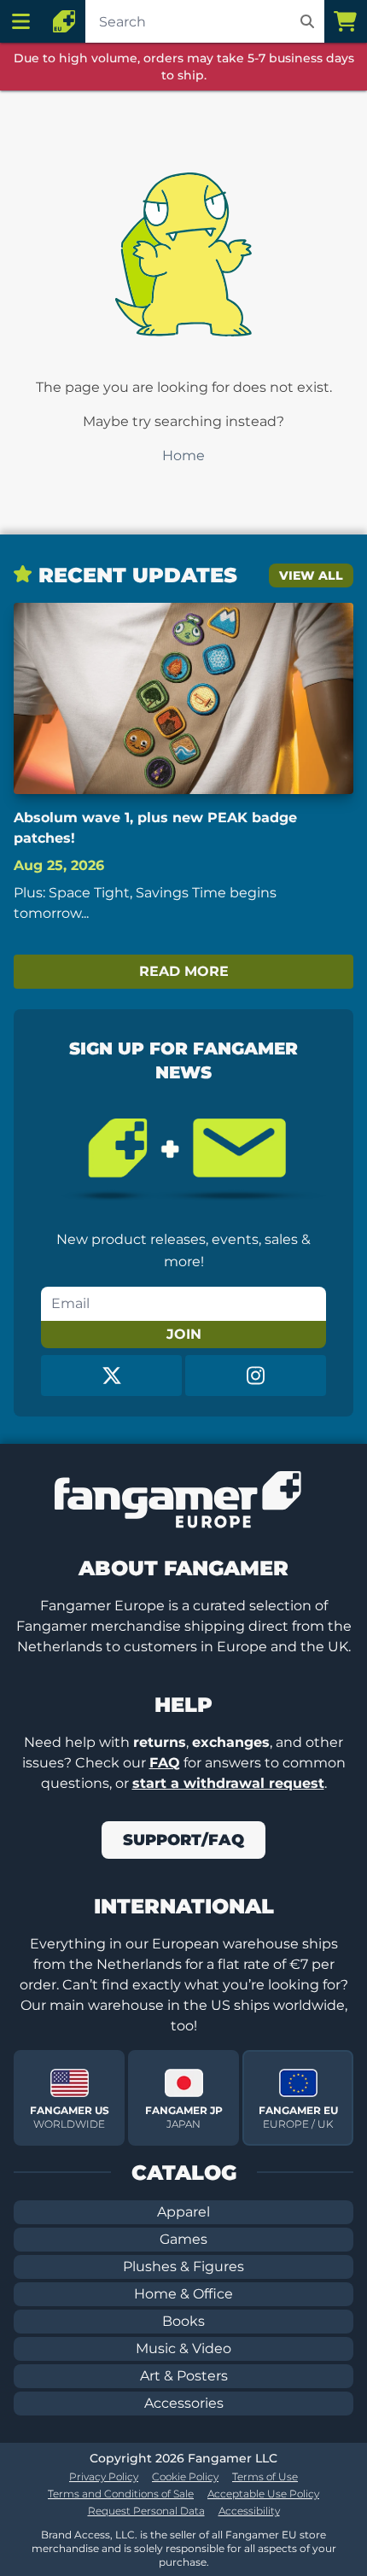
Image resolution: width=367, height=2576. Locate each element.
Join (184, 1334)
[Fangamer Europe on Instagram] (256, 1376)
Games (183, 2239)
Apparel (183, 2212)
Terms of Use (265, 2477)
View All (311, 575)
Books (183, 2321)
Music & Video (183, 2348)
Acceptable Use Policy (263, 2494)
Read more (184, 971)
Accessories (184, 2403)
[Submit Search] (307, 21)
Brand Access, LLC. (89, 2535)
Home (183, 456)
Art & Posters (184, 2376)
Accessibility (249, 2511)
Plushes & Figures (183, 2266)
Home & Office (183, 2294)
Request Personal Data (146, 2511)
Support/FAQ (183, 1840)
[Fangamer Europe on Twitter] (111, 1376)
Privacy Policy (104, 2477)
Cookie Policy (185, 2477)
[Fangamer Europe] (64, 21)
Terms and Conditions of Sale (121, 2494)
